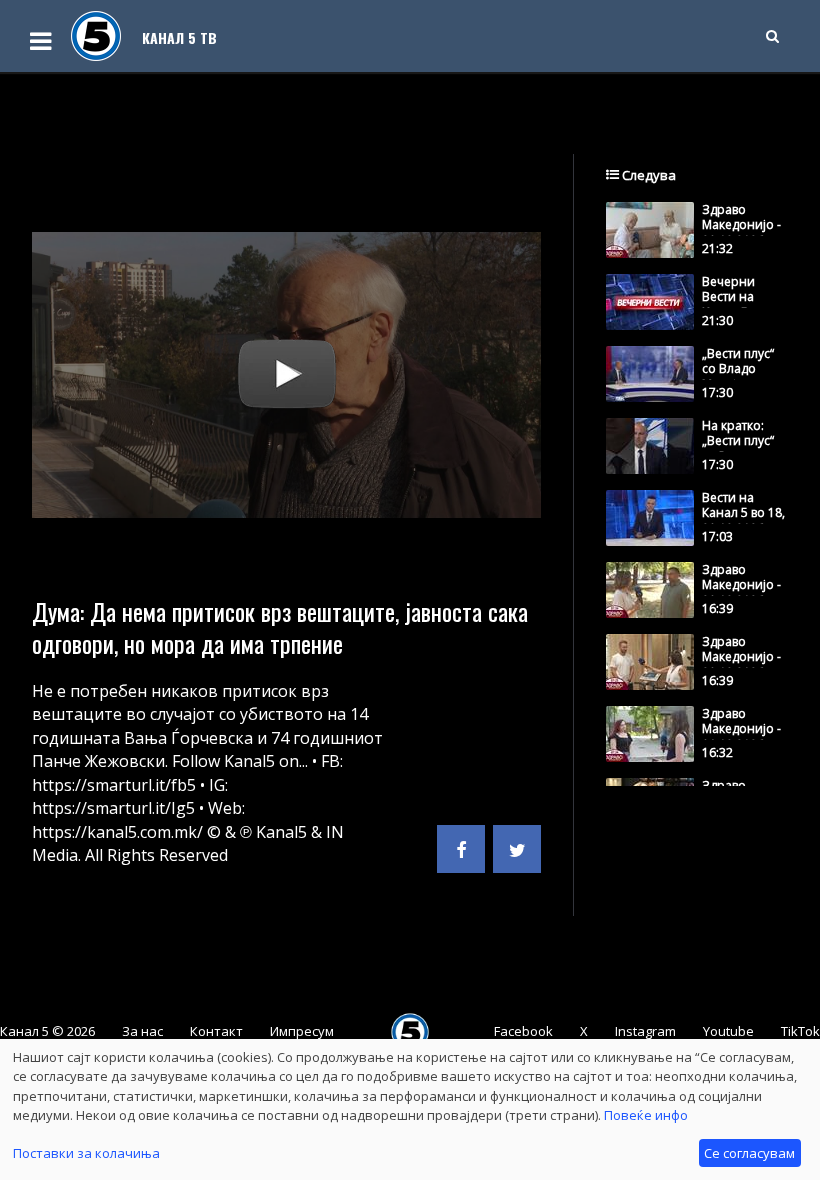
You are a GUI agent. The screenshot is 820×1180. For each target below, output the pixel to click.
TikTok (800, 1031)
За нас (142, 1031)
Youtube (728, 1031)
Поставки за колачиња (86, 1153)
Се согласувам (749, 1153)
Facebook (523, 1031)
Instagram (645, 1031)
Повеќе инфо (646, 1115)
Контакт (216, 1031)
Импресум (302, 1031)
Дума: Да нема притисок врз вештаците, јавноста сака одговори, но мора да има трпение (280, 627)
